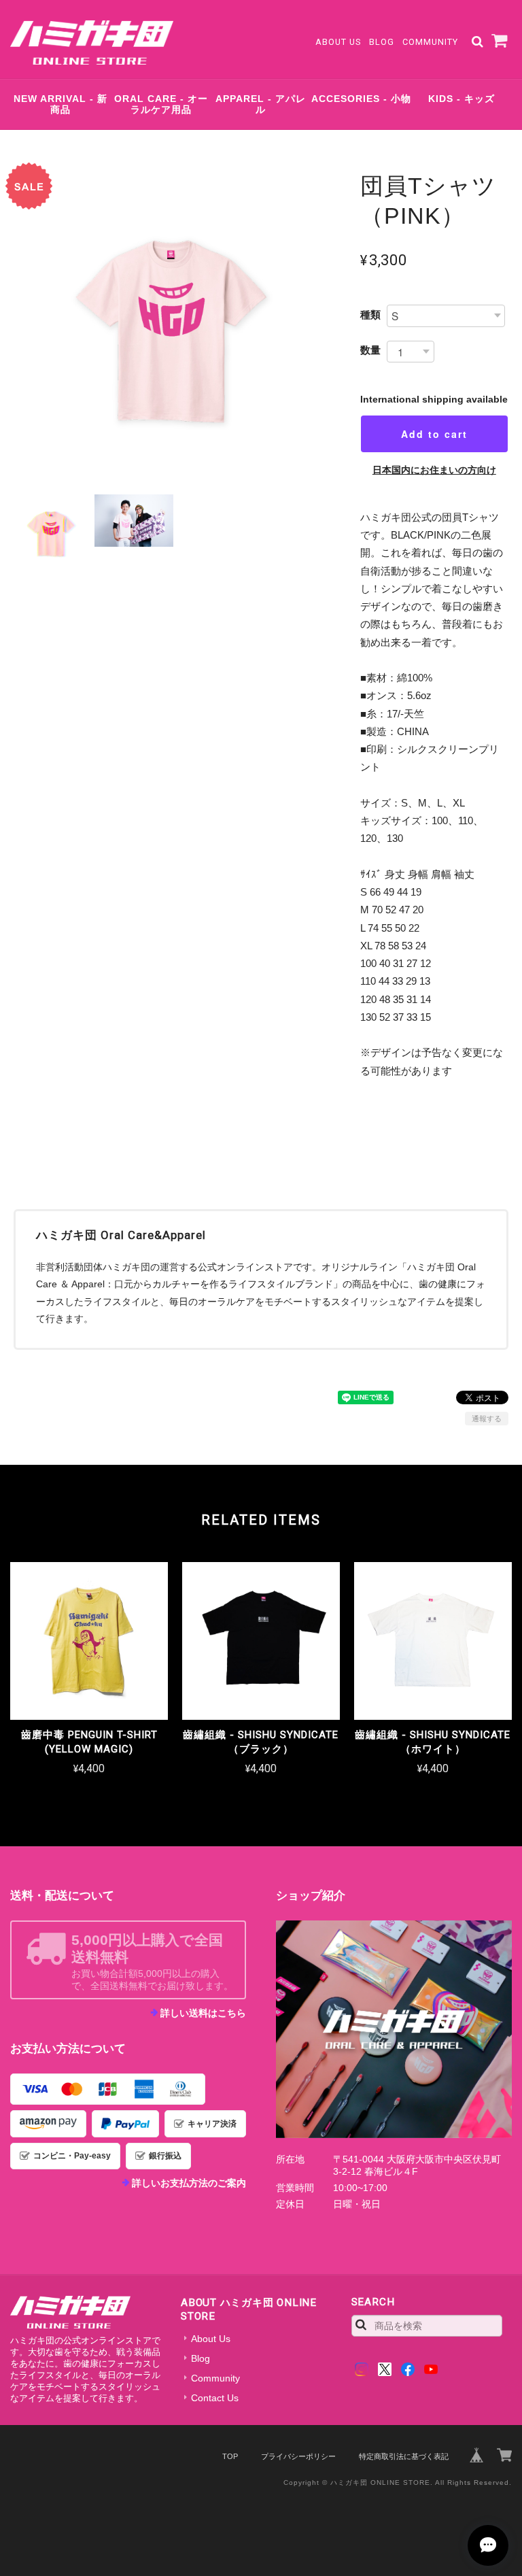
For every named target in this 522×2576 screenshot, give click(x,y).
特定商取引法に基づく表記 (404, 2456)
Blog (382, 42)
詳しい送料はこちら (203, 2013)
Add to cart (434, 434)
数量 (370, 350)
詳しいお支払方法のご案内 (189, 2183)
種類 (370, 315)
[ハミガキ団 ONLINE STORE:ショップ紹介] (394, 2029)
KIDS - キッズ (462, 99)
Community (430, 42)
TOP (230, 2456)
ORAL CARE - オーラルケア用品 (161, 104)
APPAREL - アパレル (261, 104)
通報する (487, 1419)
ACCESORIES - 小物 (361, 99)
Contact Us (215, 2398)
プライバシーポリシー (298, 2456)
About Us (338, 42)
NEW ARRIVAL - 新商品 (60, 104)
